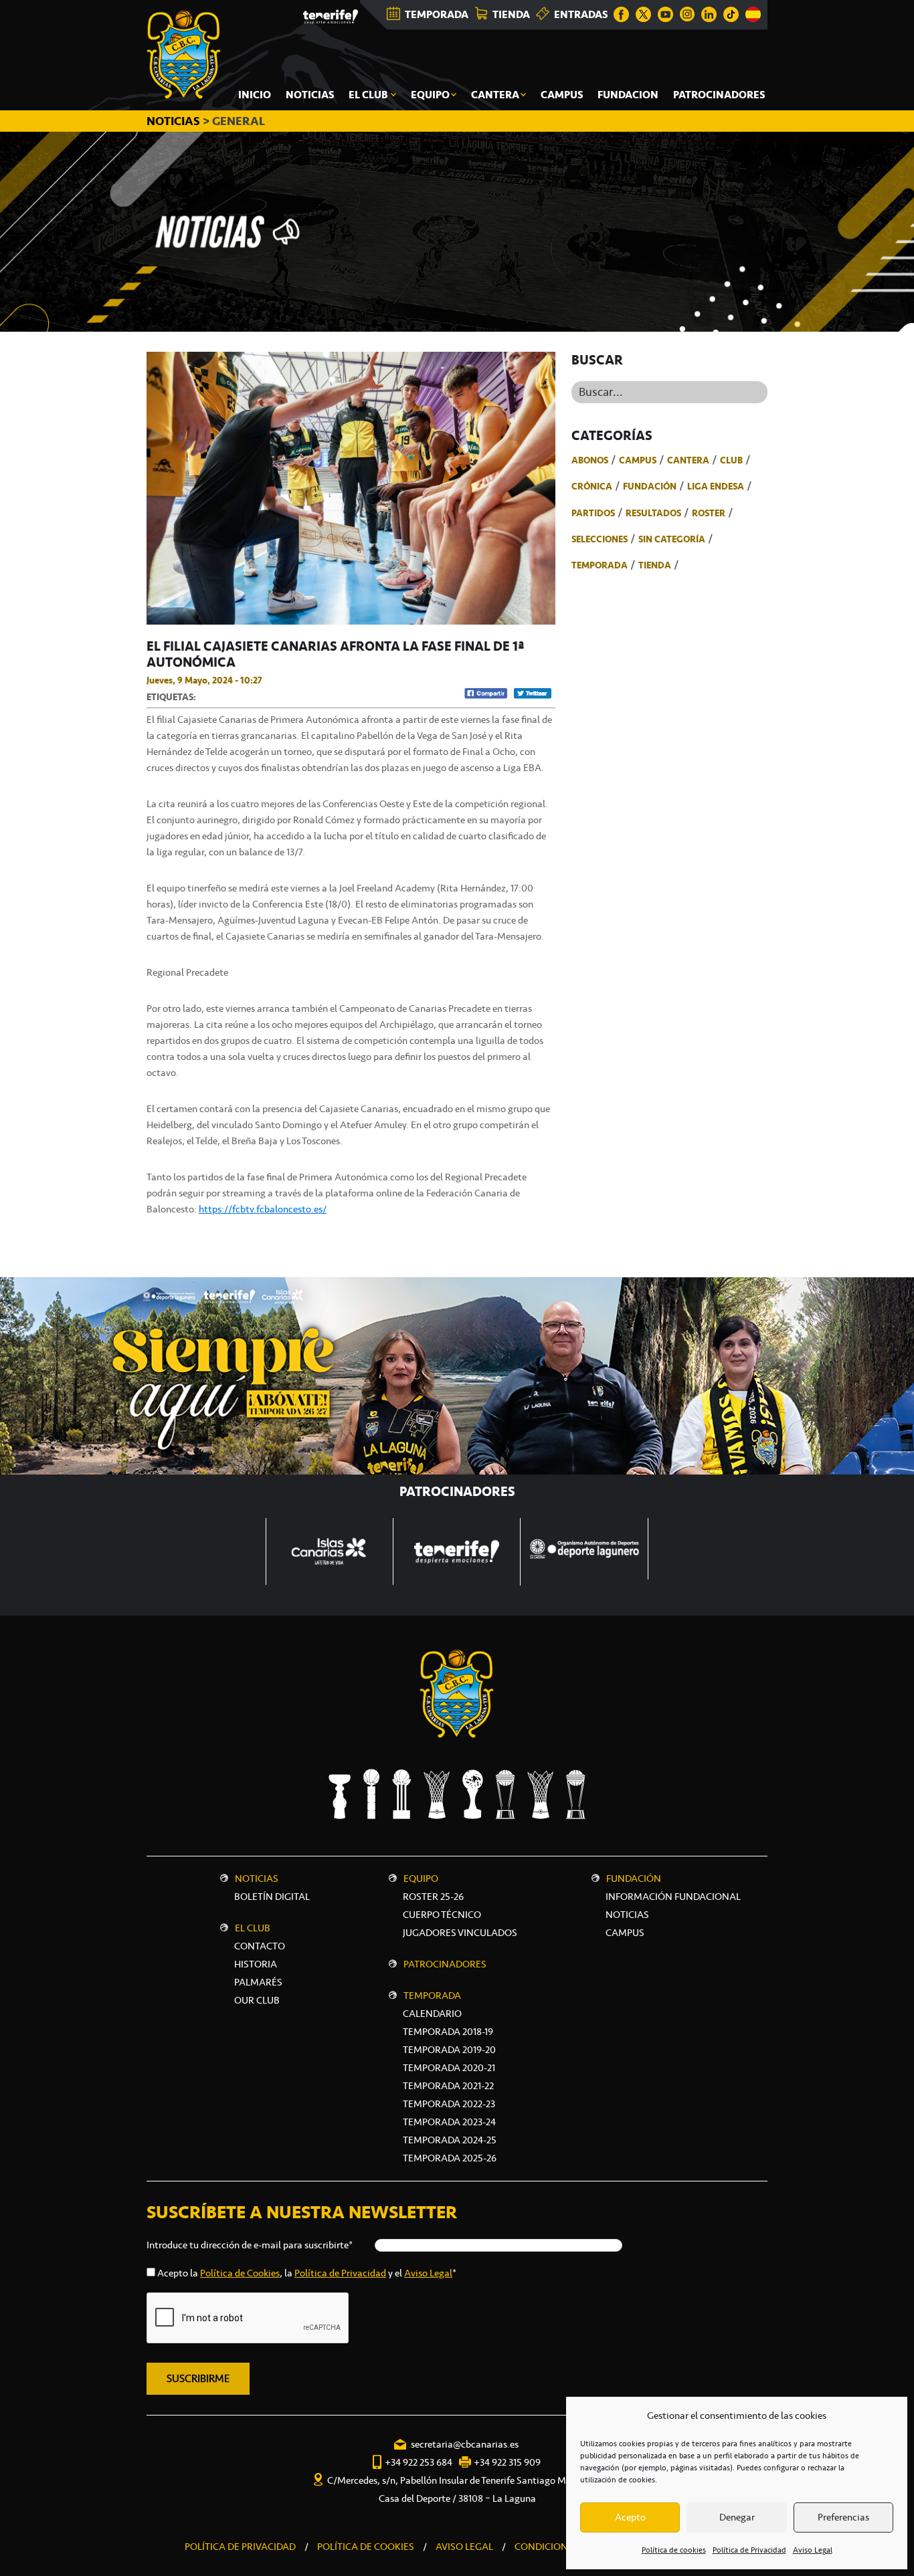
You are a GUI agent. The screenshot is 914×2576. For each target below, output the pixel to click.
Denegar (737, 2517)
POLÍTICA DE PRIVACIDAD (240, 2547)
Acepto (630, 2517)
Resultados (653, 513)
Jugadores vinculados (460, 1933)
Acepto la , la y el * (307, 2273)
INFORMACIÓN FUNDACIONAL (673, 1897)
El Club (253, 1928)
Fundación (650, 486)
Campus (638, 460)
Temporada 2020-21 (449, 2068)
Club (731, 460)
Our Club (257, 2000)
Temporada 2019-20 (449, 2050)
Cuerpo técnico (442, 1915)
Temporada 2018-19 (448, 2032)
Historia (256, 1964)
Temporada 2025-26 (450, 2158)
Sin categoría (672, 539)
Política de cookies (674, 2550)
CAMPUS (625, 1933)
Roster (709, 513)
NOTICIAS (175, 121)
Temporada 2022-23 (449, 2104)
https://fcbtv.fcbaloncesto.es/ (263, 1209)
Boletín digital (272, 1897)
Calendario (432, 2014)
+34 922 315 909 (507, 2462)
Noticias (257, 1879)
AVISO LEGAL (464, 2547)
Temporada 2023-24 (449, 2122)
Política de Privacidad (749, 2550)
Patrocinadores (445, 1964)
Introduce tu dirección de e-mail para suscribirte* (250, 2245)
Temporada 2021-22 (448, 2086)
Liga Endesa (716, 486)
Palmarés (258, 1982)
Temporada (600, 565)
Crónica (592, 486)
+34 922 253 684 (419, 2462)
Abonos (590, 460)
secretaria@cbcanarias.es (465, 2444)
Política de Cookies (240, 2273)
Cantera (688, 460)
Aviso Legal (813, 2550)
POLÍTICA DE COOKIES (366, 2547)
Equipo (421, 1879)
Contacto (260, 1946)
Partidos (593, 513)
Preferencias (843, 2517)
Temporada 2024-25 (450, 2140)
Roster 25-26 (433, 1897)
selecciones (600, 539)
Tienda (655, 565)
